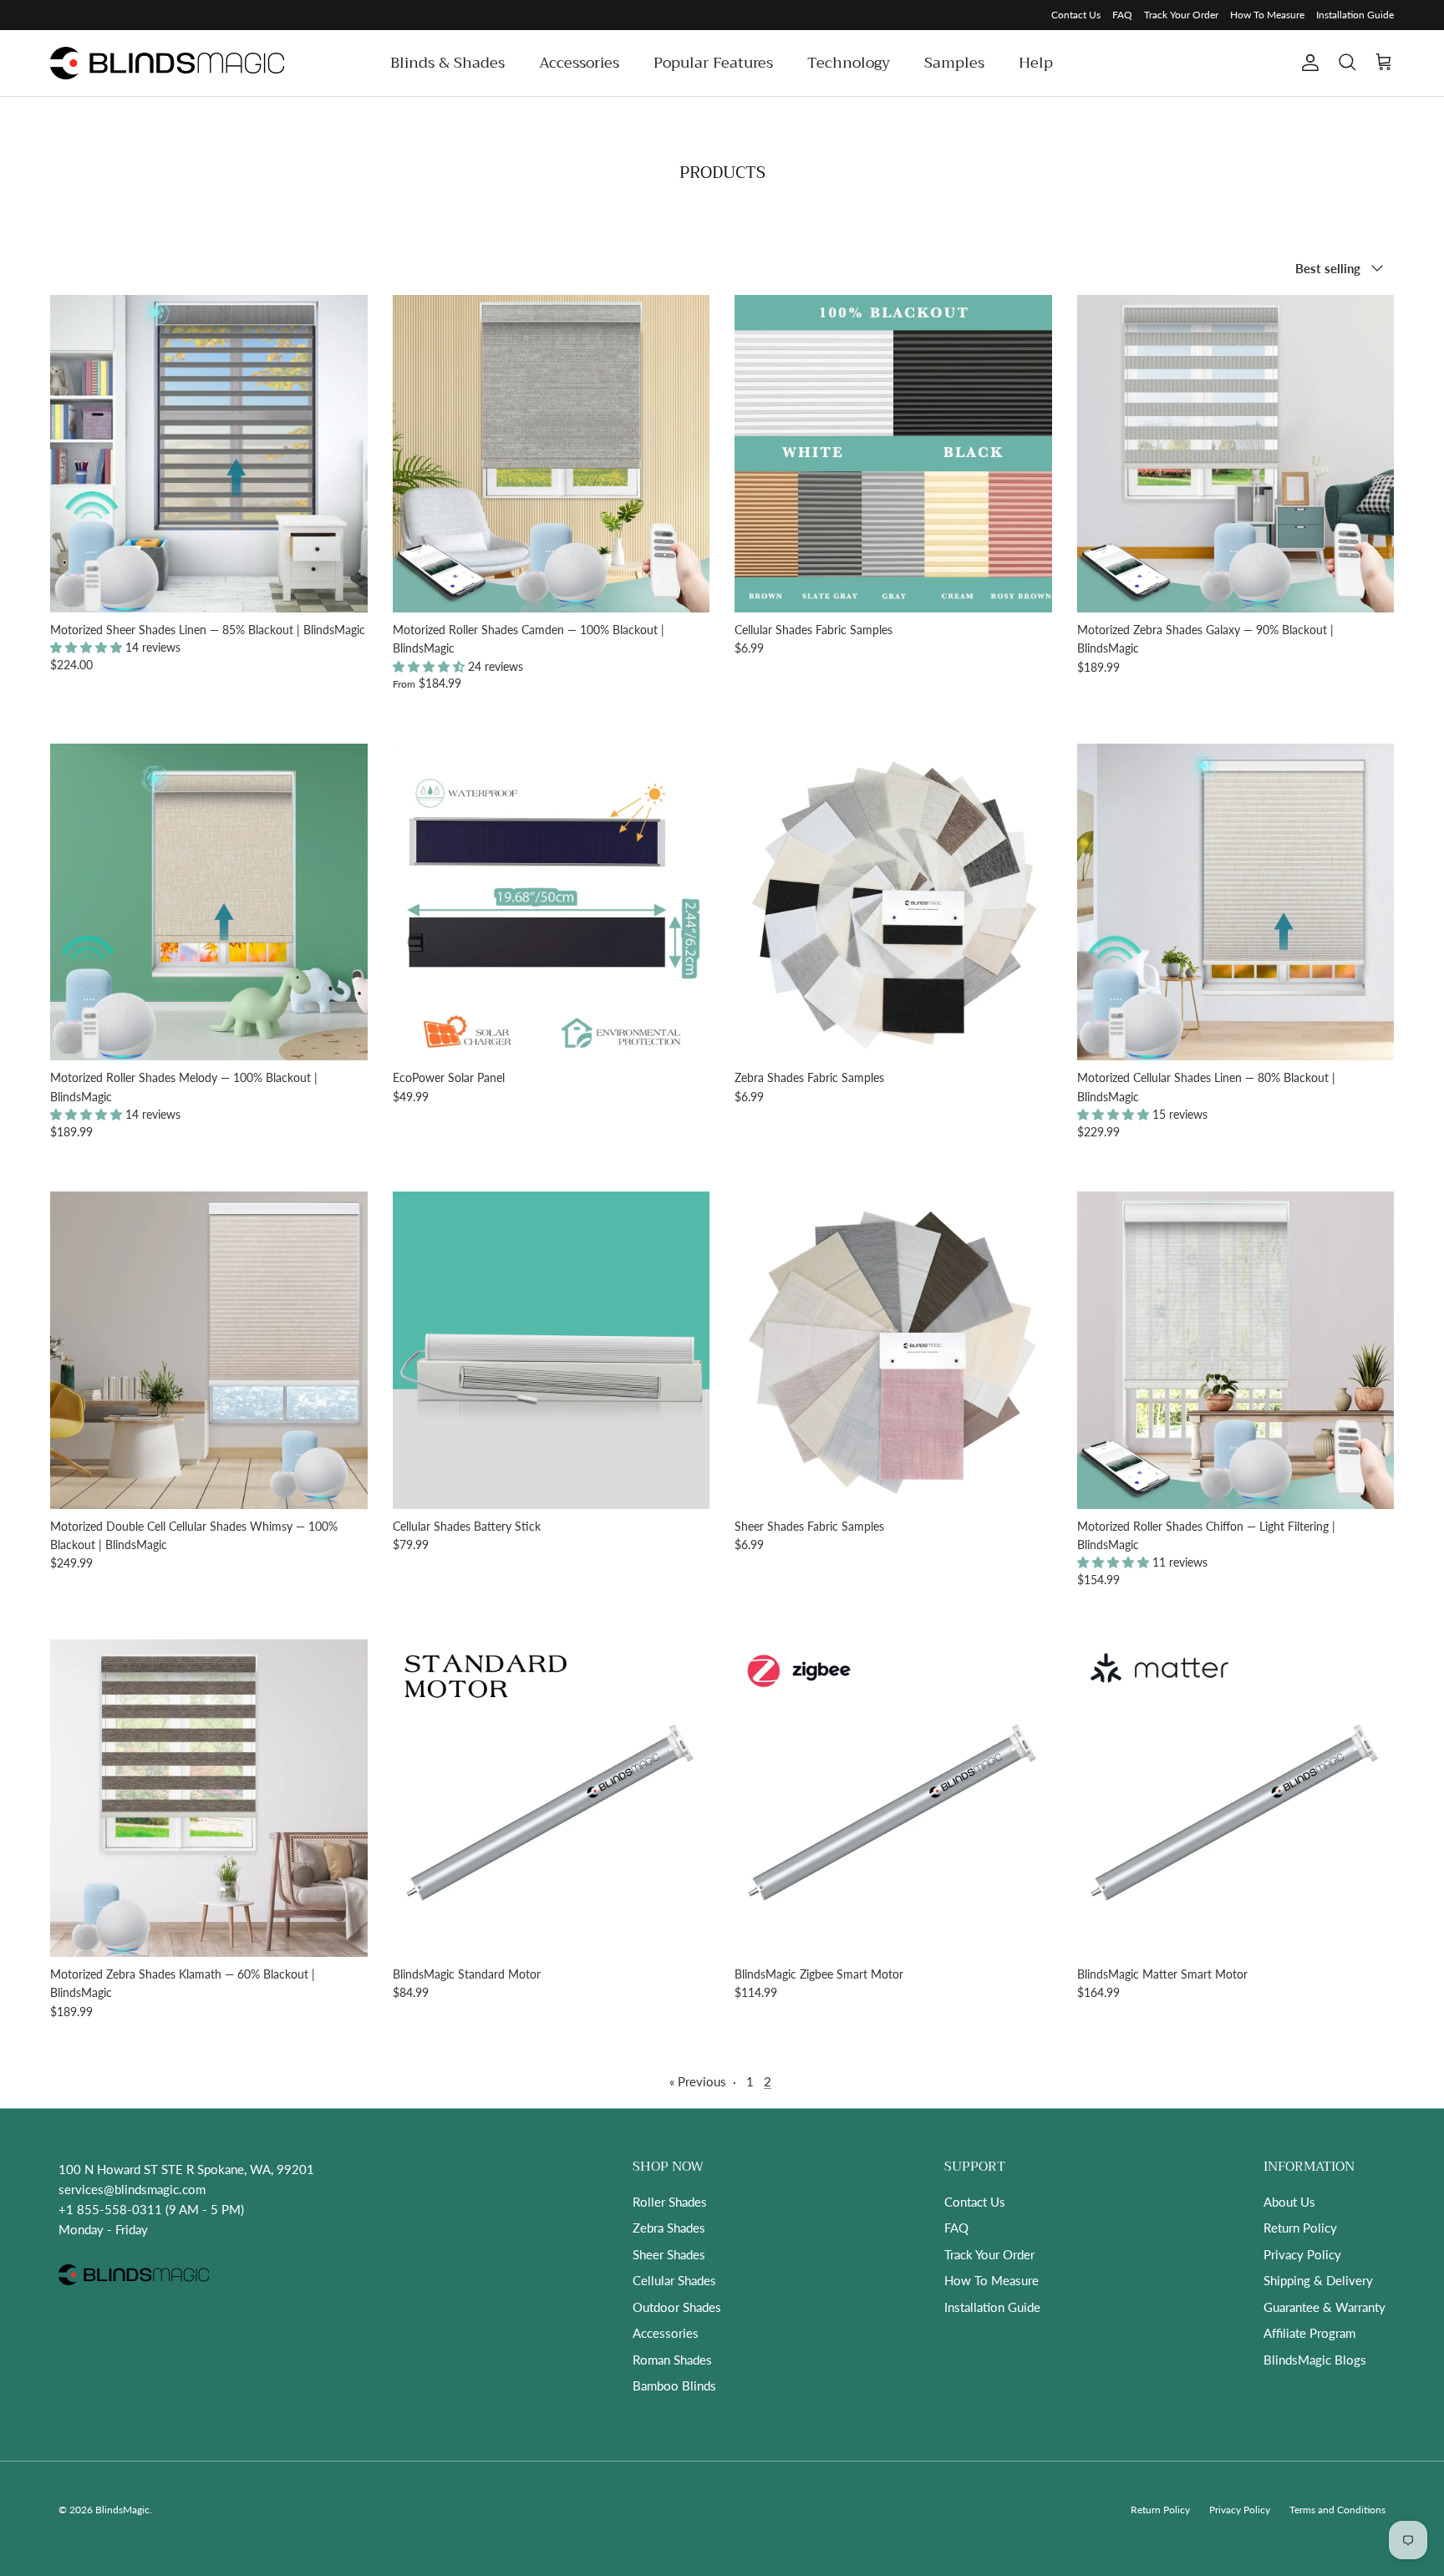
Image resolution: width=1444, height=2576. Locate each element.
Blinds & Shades (447, 63)
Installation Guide (1355, 15)
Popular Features (713, 63)
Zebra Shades (669, 2228)
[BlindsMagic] (167, 63)
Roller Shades (670, 2202)
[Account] (1307, 63)
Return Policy (1300, 2228)
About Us (1289, 2202)
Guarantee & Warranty (1325, 2307)
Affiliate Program (1309, 2333)
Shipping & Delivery (1318, 2280)
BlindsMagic (122, 2510)
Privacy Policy (1302, 2254)
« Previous (698, 2081)
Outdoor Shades (677, 2307)
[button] (88, 647)
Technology (849, 63)
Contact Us (1076, 15)
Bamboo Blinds (674, 2385)
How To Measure (1267, 15)
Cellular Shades (674, 2280)
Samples (954, 63)
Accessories (579, 63)
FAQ (1122, 15)
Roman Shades (672, 2360)
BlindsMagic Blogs (1315, 2360)
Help (1036, 63)
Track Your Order (1181, 15)
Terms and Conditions (1337, 2510)
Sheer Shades (669, 2254)
